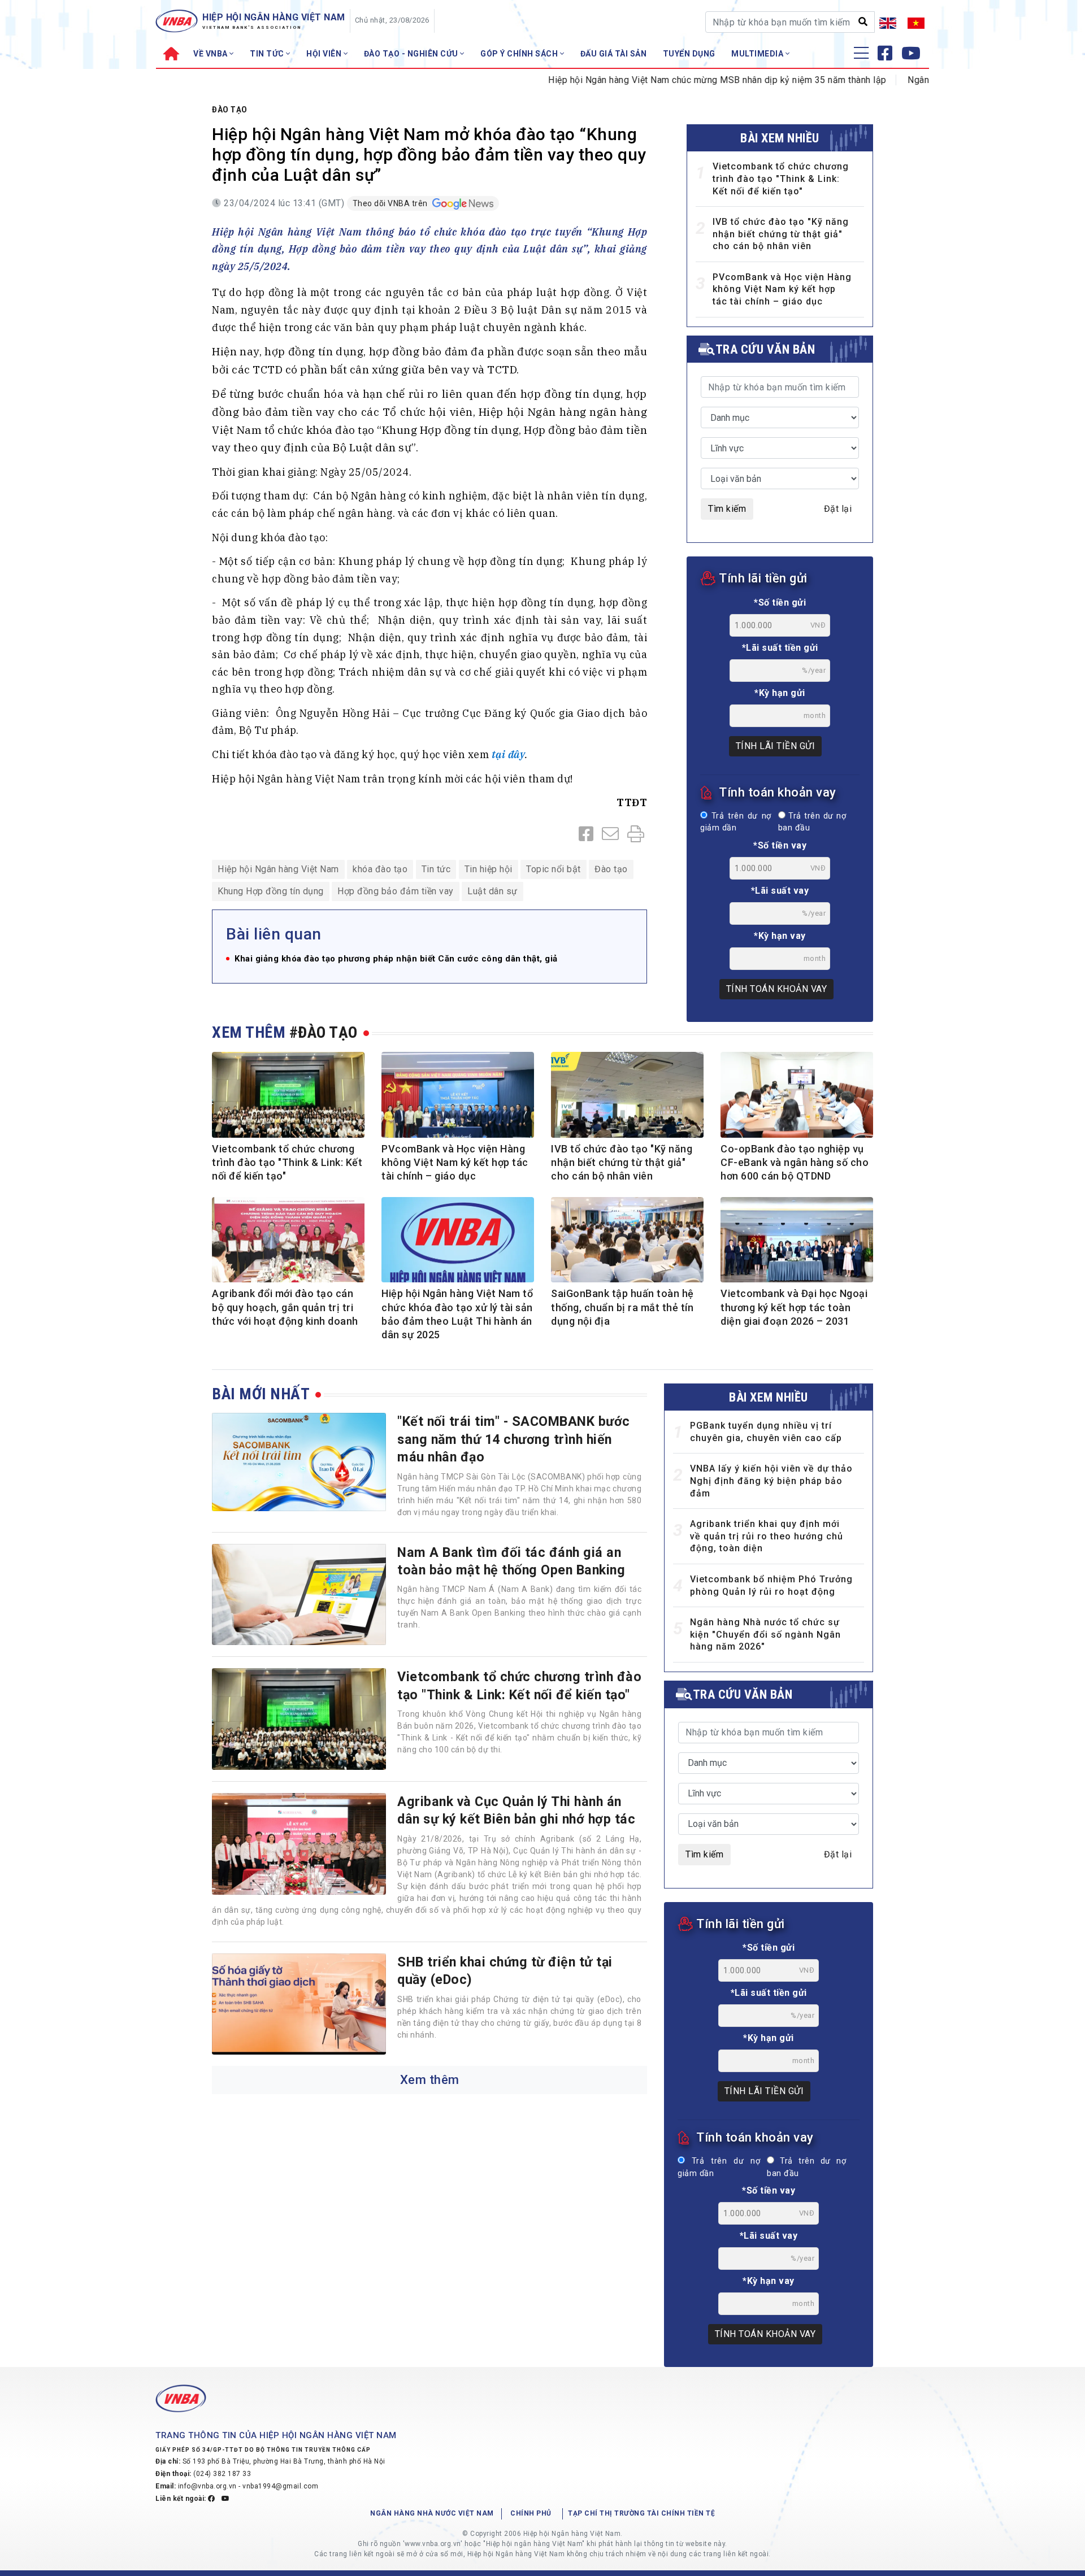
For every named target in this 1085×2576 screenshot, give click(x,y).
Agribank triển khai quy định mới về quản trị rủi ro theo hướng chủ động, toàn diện (767, 1536)
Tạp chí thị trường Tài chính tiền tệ (641, 2513)
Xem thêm (430, 2080)
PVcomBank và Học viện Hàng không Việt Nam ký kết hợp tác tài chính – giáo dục (782, 289)
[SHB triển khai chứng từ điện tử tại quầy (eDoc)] (299, 2004)
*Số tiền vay (780, 845)
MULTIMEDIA (758, 54)
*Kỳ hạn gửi (780, 693)
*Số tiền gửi (780, 602)
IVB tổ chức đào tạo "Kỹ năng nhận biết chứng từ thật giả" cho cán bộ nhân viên (781, 234)
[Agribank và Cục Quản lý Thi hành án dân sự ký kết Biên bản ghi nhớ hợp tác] (299, 1844)
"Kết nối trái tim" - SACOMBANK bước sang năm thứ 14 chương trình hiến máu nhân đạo (514, 1439)
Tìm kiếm (727, 509)
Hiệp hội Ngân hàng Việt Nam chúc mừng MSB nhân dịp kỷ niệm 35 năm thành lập (663, 80)
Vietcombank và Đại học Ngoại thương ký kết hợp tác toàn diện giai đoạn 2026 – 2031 (794, 1307)
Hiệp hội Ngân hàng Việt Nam (278, 869)
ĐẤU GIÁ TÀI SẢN (614, 54)
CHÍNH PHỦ (531, 2513)
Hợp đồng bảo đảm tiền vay (396, 891)
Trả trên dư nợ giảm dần (736, 822)
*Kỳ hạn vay (780, 936)
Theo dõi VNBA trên (391, 203)
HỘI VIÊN (325, 54)
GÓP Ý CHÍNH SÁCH (520, 54)
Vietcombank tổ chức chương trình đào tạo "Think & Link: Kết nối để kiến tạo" (781, 179)
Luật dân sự (492, 891)
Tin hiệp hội (489, 869)
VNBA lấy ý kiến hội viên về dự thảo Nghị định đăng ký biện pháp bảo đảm (771, 1481)
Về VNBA (211, 54)
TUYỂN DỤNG (689, 54)
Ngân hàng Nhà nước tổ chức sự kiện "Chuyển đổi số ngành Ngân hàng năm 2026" (765, 1634)
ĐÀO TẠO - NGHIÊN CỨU (412, 54)
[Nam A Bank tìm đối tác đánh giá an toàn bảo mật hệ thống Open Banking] (299, 1595)
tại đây (509, 754)
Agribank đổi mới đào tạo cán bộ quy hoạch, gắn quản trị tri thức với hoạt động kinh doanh (285, 1307)
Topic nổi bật (554, 869)
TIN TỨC (268, 54)
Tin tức (436, 869)
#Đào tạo (324, 1032)
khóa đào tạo (380, 869)
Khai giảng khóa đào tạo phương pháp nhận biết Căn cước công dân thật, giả (396, 959)
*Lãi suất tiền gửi (780, 648)
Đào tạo (230, 110)
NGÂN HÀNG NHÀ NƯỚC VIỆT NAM (432, 2513)
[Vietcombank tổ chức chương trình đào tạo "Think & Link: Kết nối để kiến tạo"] (299, 1719)
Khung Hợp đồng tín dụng (271, 891)
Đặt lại (838, 509)
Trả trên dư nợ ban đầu (812, 822)
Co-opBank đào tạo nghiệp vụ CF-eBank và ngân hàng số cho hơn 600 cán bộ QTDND (795, 1163)
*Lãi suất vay (780, 891)
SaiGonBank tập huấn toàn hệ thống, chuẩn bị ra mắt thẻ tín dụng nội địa (622, 1307)
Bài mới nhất (261, 1394)
